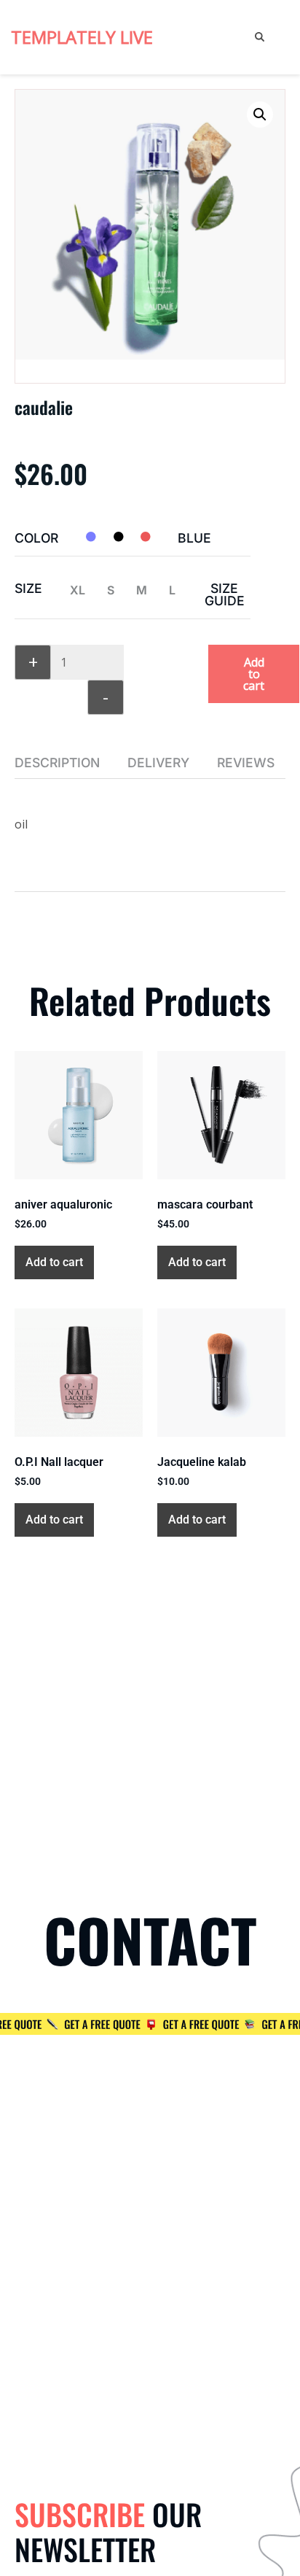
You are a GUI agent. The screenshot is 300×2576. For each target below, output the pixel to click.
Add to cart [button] (54, 1262)
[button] (260, 115)
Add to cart (254, 674)
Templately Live (82, 37)
